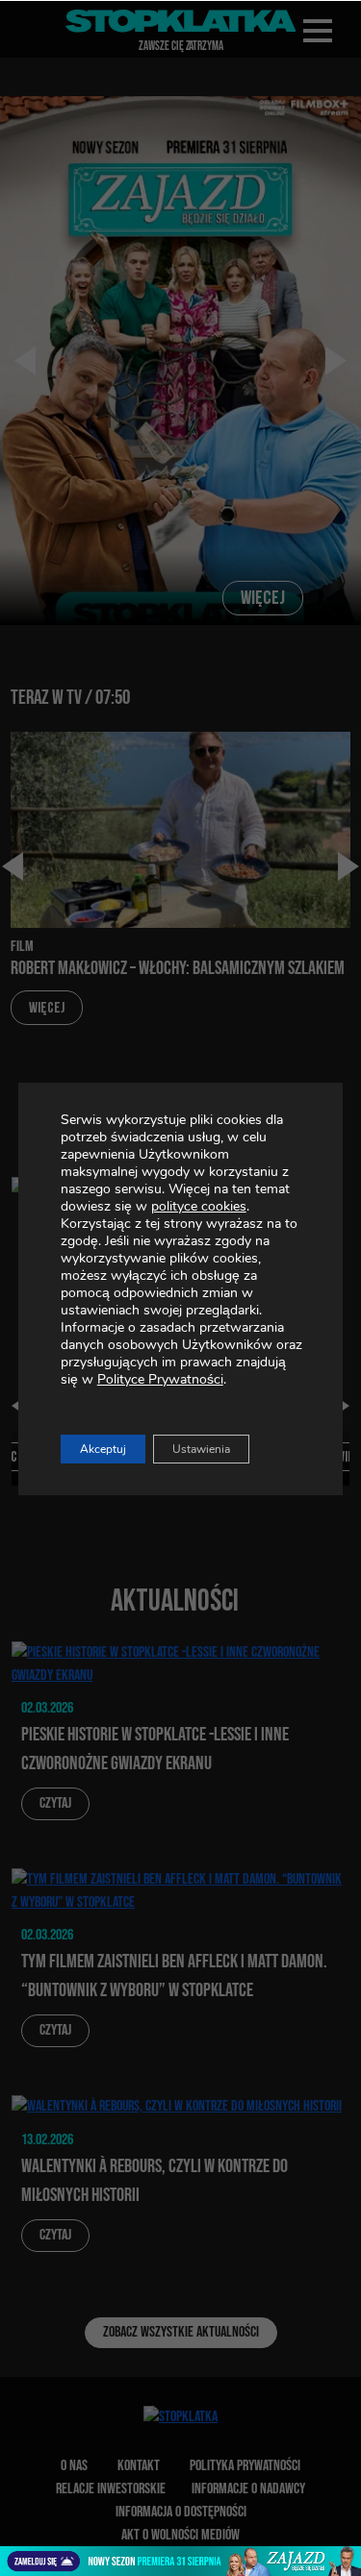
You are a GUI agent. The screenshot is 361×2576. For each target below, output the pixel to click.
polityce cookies (199, 1206)
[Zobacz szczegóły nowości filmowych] (180, 2561)
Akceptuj (103, 1449)
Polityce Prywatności (160, 1379)
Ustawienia (201, 1449)
